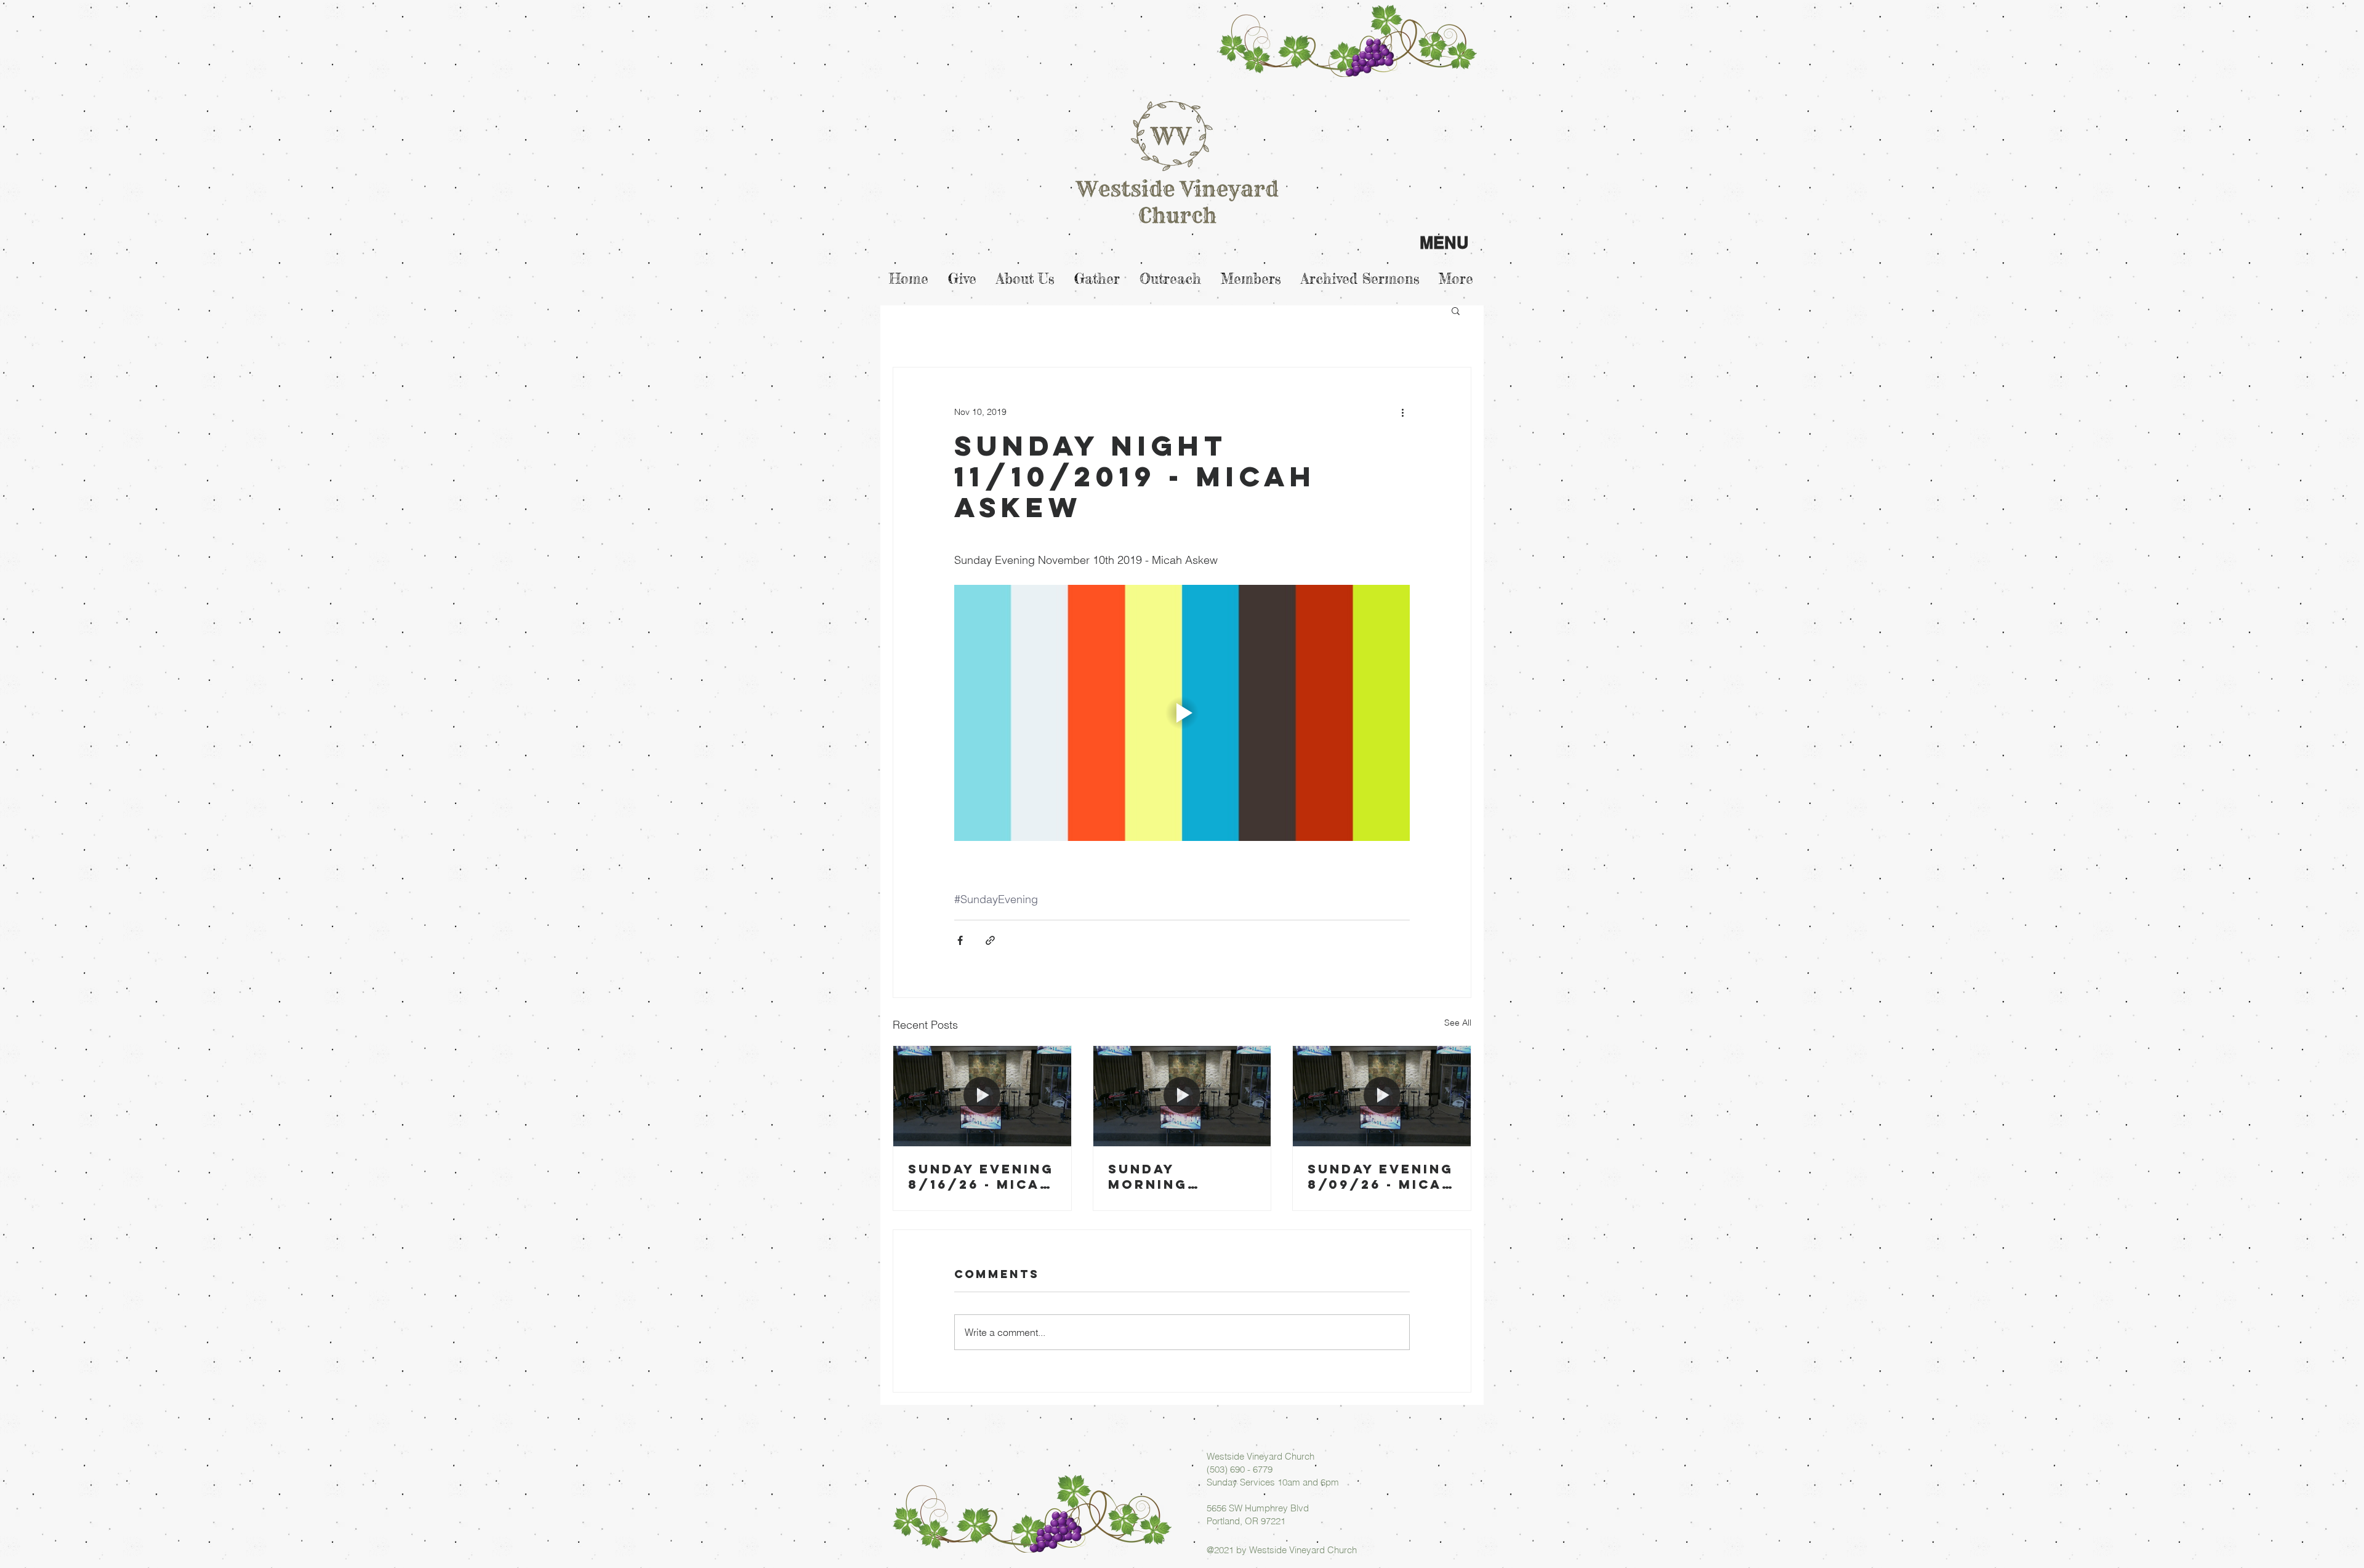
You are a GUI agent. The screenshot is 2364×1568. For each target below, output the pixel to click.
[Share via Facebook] (960, 940)
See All (1458, 1023)
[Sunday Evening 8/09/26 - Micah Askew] (1382, 1096)
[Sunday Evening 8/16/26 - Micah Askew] (982, 1096)
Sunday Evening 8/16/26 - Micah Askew (981, 1176)
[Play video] (1182, 713)
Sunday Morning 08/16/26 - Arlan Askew (1168, 1176)
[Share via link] (990, 940)
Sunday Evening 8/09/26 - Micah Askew (1381, 1176)
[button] (1456, 310)
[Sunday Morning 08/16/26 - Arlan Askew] (1182, 1096)
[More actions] (1402, 412)
